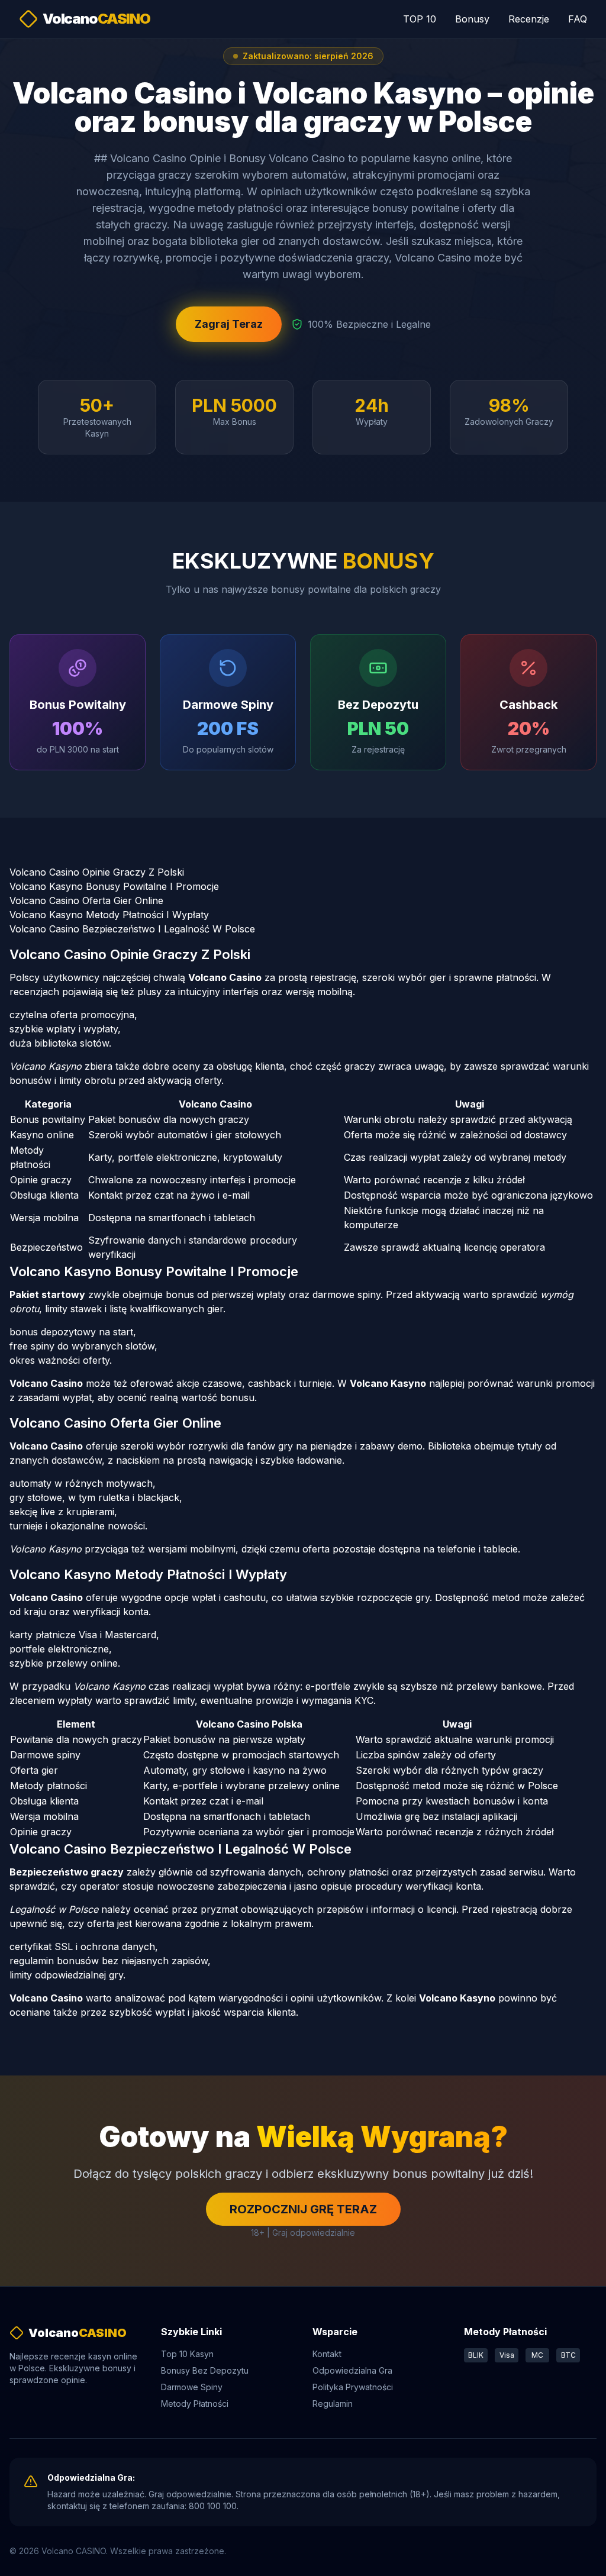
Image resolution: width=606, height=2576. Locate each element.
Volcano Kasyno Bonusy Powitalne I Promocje (114, 886)
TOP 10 (420, 19)
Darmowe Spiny (192, 2387)
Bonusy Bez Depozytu (205, 2370)
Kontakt (327, 2354)
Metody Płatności (195, 2404)
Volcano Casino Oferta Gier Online (86, 900)
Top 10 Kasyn (187, 2354)
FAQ (578, 19)
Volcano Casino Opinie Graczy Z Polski (97, 872)
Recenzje (529, 19)
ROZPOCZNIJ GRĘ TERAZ (303, 2209)
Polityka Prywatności (353, 2387)
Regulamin (333, 2404)
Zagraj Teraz (229, 324)
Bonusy (472, 19)
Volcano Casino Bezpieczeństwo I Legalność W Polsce (132, 929)
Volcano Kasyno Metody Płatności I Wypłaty (109, 915)
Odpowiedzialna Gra (352, 2370)
